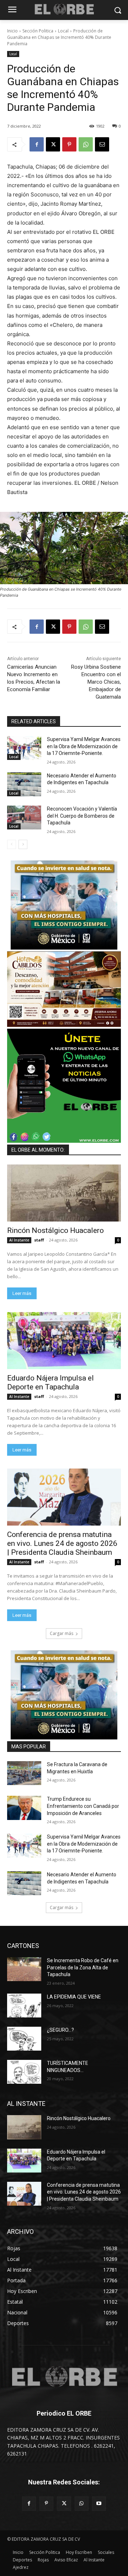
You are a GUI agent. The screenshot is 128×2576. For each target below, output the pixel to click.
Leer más (22, 1293)
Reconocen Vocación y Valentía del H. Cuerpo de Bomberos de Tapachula (82, 816)
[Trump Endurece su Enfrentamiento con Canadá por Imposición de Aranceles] (24, 1808)
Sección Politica (38, 31)
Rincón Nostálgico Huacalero (55, 1230)
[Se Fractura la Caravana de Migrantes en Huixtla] (24, 1773)
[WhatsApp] (86, 144)
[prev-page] (12, 844)
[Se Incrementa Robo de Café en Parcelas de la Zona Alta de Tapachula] (24, 1969)
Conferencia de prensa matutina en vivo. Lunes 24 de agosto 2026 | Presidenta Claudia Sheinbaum (62, 1543)
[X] (53, 144)
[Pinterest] (69, 144)
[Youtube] (99, 2503)
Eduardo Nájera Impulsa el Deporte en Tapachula (50, 1382)
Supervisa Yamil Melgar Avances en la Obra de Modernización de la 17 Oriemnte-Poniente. (84, 746)
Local (63, 31)
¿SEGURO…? (60, 2030)
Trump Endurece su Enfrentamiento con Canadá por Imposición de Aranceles (83, 1806)
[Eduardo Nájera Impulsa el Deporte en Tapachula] (64, 1341)
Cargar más (62, 1633)
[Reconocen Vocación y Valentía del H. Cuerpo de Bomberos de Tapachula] (24, 817)
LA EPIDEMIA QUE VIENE (74, 1997)
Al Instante (19, 1240)
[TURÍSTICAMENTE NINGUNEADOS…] (24, 2072)
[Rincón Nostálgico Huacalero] (64, 1193)
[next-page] (23, 844)
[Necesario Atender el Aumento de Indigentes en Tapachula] (24, 784)
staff (39, 1240)
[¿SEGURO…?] (24, 2039)
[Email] (102, 144)
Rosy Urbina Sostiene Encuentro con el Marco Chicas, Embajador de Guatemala (96, 682)
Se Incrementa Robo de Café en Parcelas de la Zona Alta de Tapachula (83, 1967)
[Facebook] (37, 144)
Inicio (12, 31)
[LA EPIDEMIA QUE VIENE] (24, 2006)
